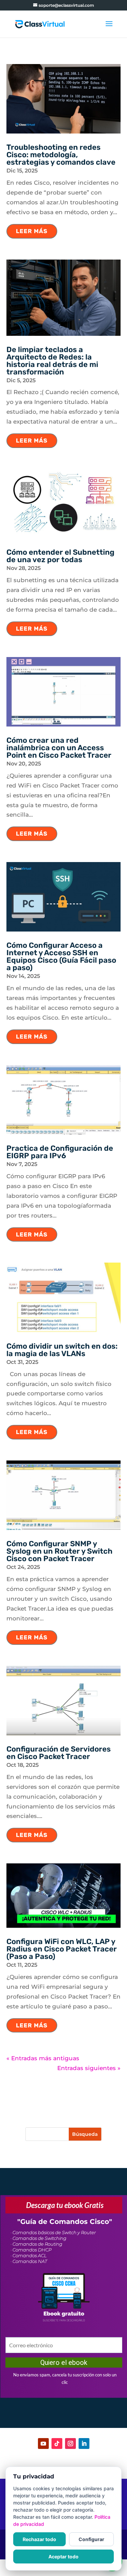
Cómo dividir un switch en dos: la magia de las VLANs (62, 1350)
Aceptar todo (63, 2557)
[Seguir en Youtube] (43, 2444)
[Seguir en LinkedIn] (84, 2444)
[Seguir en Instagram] (70, 2444)
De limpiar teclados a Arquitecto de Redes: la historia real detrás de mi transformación (52, 361)
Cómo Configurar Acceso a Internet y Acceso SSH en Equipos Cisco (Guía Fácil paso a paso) (61, 956)
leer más (32, 231)
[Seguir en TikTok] (57, 2444)
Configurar (91, 2539)
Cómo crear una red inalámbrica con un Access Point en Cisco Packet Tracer (59, 748)
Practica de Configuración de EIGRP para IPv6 (60, 1152)
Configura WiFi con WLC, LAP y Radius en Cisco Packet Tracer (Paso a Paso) (62, 1949)
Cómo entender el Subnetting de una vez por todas (60, 556)
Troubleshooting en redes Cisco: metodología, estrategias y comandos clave (61, 155)
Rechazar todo (39, 2539)
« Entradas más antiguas (43, 2058)
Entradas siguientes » (89, 2068)
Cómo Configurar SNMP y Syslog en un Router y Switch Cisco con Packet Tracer (59, 1551)
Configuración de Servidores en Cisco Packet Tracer (59, 1753)
